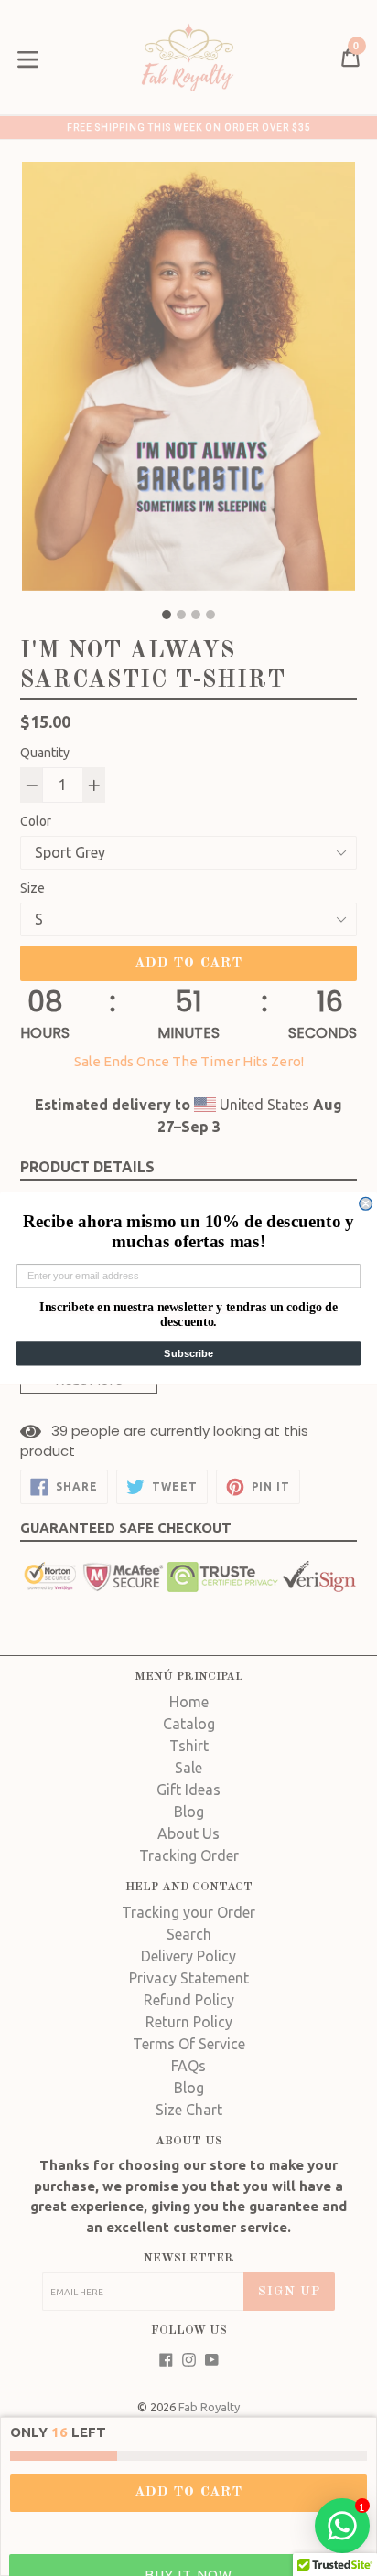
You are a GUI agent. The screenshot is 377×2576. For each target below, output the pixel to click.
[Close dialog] (366, 1203)
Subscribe (188, 1353)
